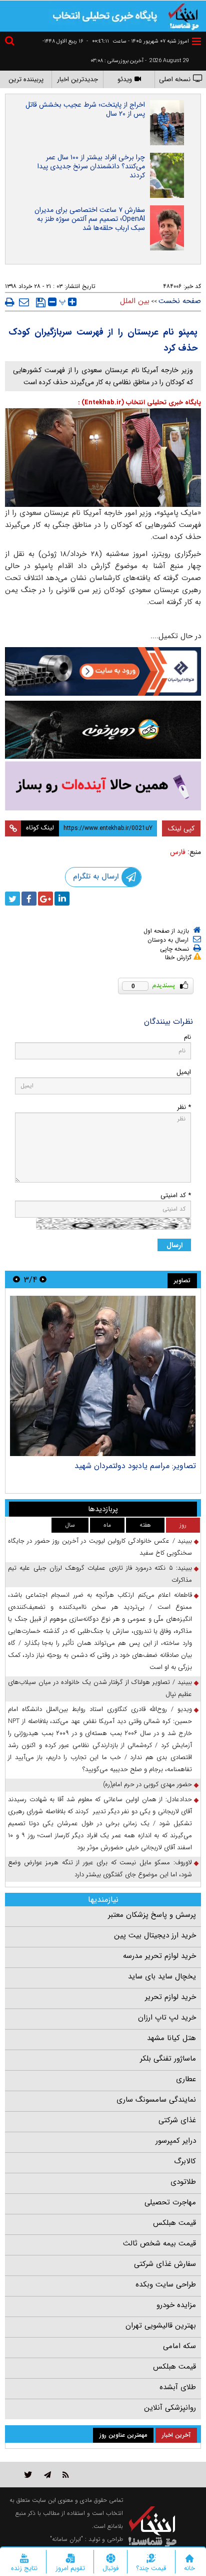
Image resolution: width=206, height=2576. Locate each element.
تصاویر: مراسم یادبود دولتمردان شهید (135, 1466)
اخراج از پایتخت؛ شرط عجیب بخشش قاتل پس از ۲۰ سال (85, 109)
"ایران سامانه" (66, 2539)
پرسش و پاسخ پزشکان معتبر (152, 1915)
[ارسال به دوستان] (24, 302)
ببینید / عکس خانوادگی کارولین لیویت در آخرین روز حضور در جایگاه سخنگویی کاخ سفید (100, 1547)
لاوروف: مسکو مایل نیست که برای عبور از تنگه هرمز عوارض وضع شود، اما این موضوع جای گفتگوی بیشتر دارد (100, 1869)
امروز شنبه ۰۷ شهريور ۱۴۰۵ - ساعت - (138, 41)
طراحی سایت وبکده (166, 2284)
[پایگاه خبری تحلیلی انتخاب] (183, 16)
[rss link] (66, 2475)
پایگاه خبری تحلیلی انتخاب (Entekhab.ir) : (139, 402)
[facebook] (29, 899)
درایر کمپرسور (176, 2141)
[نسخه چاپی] (10, 302)
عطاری (186, 2079)
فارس (178, 852)
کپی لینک (181, 828)
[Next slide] (16, 1279)
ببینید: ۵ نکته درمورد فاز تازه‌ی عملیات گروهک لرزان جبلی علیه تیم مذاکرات (100, 1574)
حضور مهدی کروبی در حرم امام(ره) (147, 1784)
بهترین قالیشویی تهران (161, 2326)
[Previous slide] (43, 1279)
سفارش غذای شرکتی (165, 2264)
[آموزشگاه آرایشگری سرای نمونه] (103, 786)
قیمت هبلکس (174, 2223)
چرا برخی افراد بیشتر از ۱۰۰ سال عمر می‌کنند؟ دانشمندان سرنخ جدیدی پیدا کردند (91, 166)
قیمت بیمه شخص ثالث (159, 2243)
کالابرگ (185, 2161)
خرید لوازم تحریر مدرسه (159, 1956)
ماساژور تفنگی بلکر (168, 2059)
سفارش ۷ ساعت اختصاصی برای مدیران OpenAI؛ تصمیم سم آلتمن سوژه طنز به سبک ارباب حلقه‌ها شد (90, 219)
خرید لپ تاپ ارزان (167, 2018)
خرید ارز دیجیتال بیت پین (155, 1935)
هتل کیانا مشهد (171, 2038)
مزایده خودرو (176, 2305)
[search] (11, 42)
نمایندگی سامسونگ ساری (156, 2100)
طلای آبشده (178, 2387)
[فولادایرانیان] (103, 671)
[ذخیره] (41, 303)
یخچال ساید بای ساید (162, 1976)
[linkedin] (62, 899)
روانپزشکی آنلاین (170, 2408)
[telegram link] (47, 2475)
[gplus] (45, 899)
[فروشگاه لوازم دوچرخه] (103, 730)
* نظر (184, 1107)
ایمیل (184, 1072)
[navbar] (196, 41)
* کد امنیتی (176, 1195)
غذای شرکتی (177, 2120)
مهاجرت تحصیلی (170, 2202)
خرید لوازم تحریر (170, 1997)
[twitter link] (28, 2475)
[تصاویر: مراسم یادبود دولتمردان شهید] (103, 1376)
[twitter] (12, 899)
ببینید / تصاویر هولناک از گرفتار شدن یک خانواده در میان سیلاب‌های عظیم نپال (100, 1688)
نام (187, 1037)
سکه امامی (179, 2346)
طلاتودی (183, 2182)
